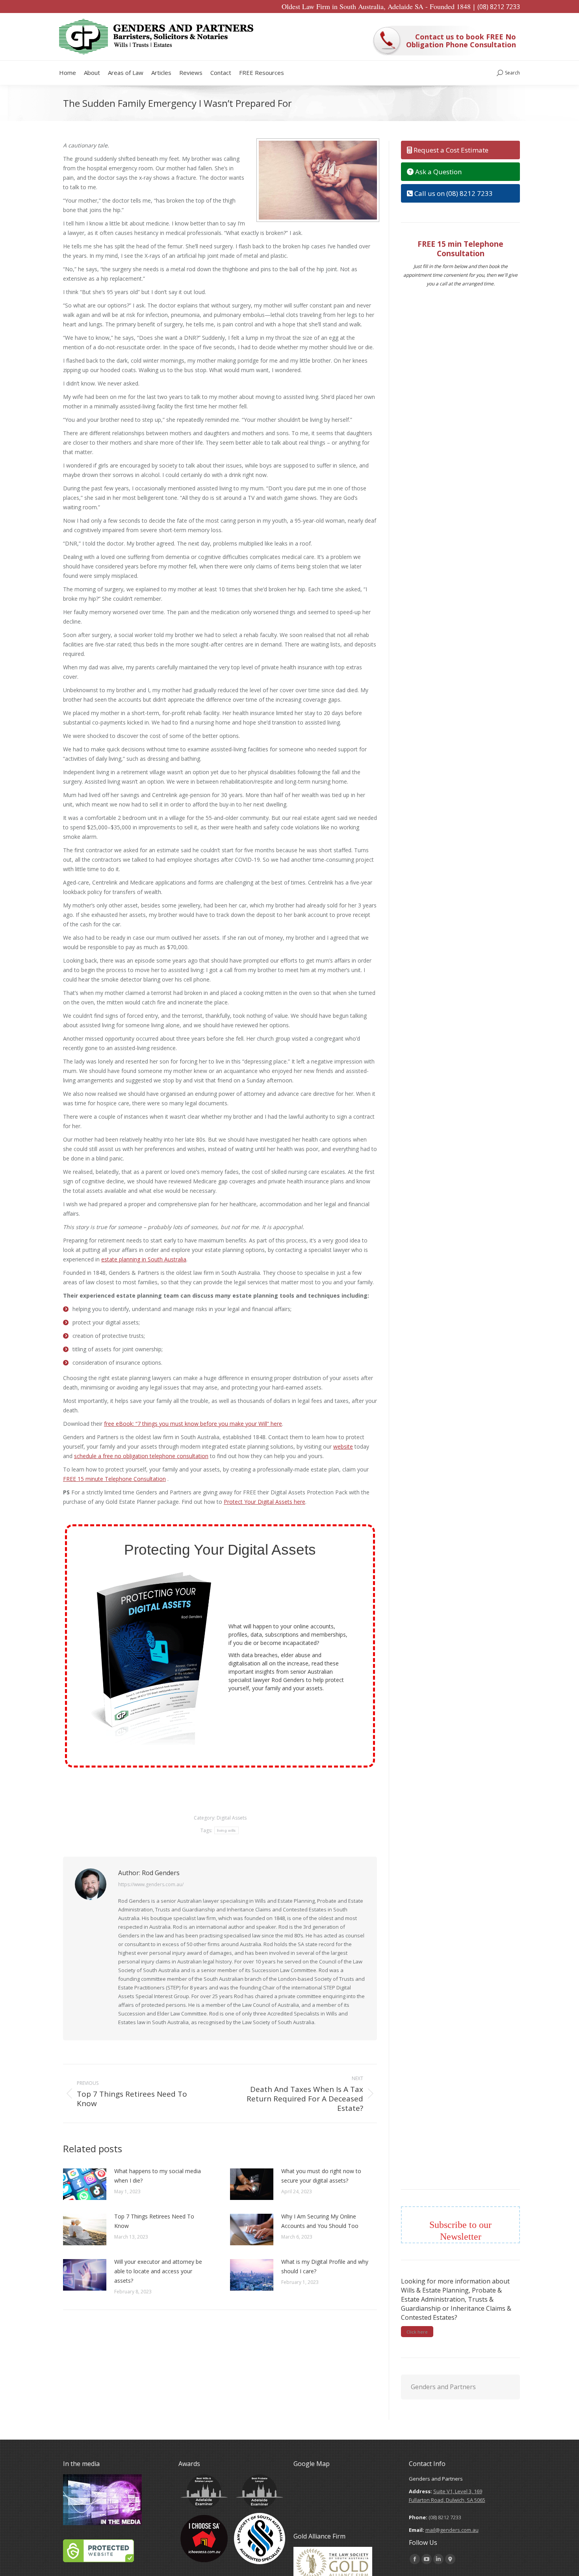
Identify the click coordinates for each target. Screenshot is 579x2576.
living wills (226, 1830)
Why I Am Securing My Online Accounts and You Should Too (320, 2221)
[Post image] (85, 2184)
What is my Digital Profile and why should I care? (325, 2266)
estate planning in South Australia (144, 1259)
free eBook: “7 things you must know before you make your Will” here (193, 1424)
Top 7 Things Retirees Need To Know (154, 2221)
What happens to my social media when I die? (158, 2176)
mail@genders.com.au (452, 2530)
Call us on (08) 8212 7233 (453, 193)
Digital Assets (232, 1818)
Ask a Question (438, 172)
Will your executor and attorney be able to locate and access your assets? (158, 2271)
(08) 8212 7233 (499, 7)
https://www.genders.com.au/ (151, 1884)
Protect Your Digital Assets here (264, 1502)
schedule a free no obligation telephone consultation (141, 1456)
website (343, 1446)
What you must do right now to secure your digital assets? (321, 2176)
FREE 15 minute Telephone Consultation (114, 1479)
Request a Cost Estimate (450, 150)
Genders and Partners (443, 2387)
